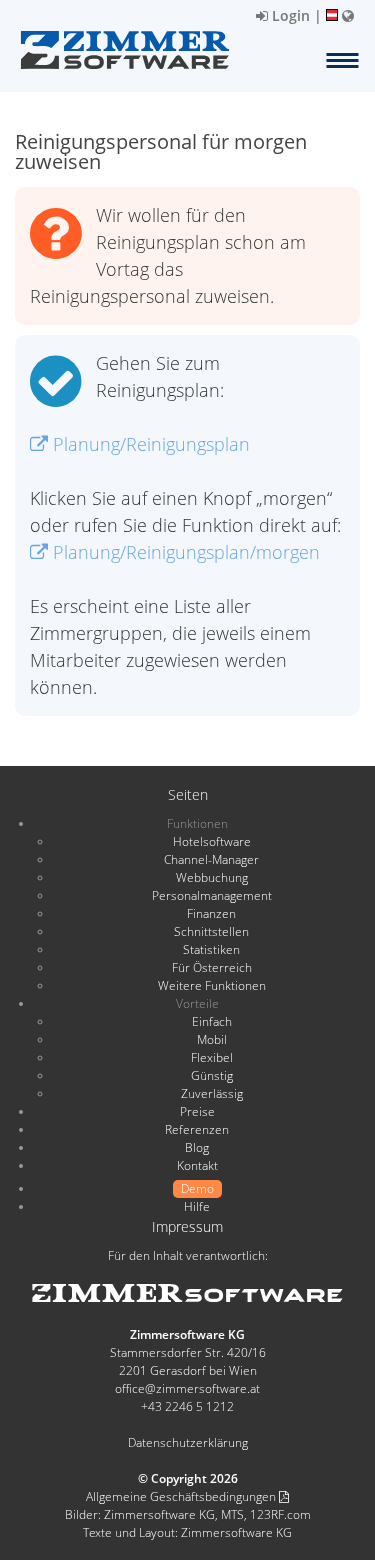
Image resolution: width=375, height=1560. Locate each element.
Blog (197, 1147)
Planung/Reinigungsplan (149, 444)
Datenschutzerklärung (188, 1442)
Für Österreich (212, 967)
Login (289, 15)
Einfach (212, 1021)
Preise (197, 1111)
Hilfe (197, 1206)
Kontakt (197, 1165)
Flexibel (212, 1057)
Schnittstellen (211, 931)
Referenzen (197, 1129)
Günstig (212, 1075)
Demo (197, 1188)
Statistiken (211, 949)
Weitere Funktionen (212, 985)
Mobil (212, 1039)
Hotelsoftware (212, 841)
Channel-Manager (211, 859)
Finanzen (211, 913)
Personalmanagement (212, 895)
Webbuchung (212, 877)
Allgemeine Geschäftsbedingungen (182, 1496)
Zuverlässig (212, 1093)
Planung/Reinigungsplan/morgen (184, 552)
